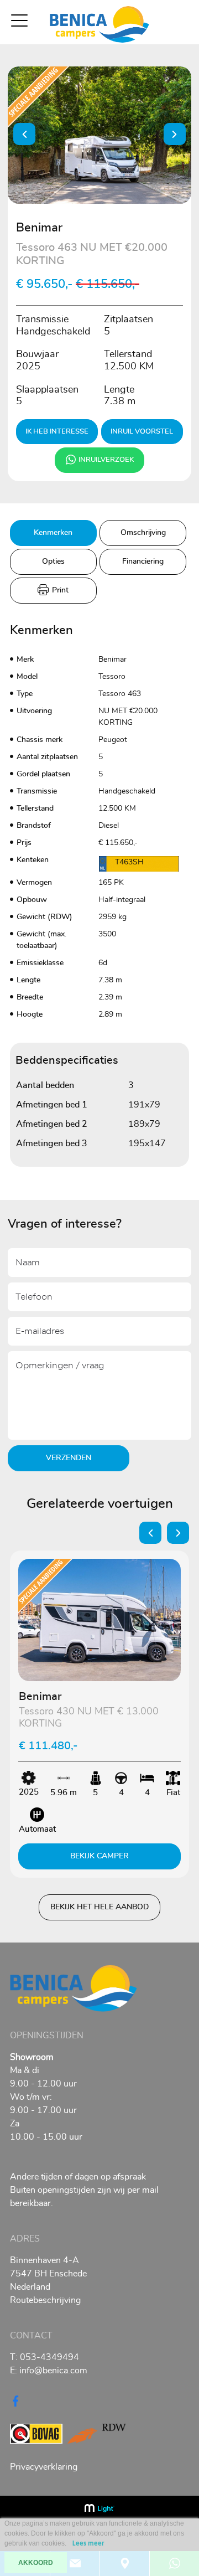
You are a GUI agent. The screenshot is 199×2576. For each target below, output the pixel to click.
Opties (53, 561)
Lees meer (88, 2544)
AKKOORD (36, 2563)
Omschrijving (143, 533)
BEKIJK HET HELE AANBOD (99, 1907)
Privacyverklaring (44, 2467)
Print (59, 590)
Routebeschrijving (45, 2300)
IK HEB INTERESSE (57, 432)
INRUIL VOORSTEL (142, 432)
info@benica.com (49, 2371)
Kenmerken (53, 533)
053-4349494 (44, 2357)
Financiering (143, 561)
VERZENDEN (69, 1458)
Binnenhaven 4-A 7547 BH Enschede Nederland (48, 2274)
